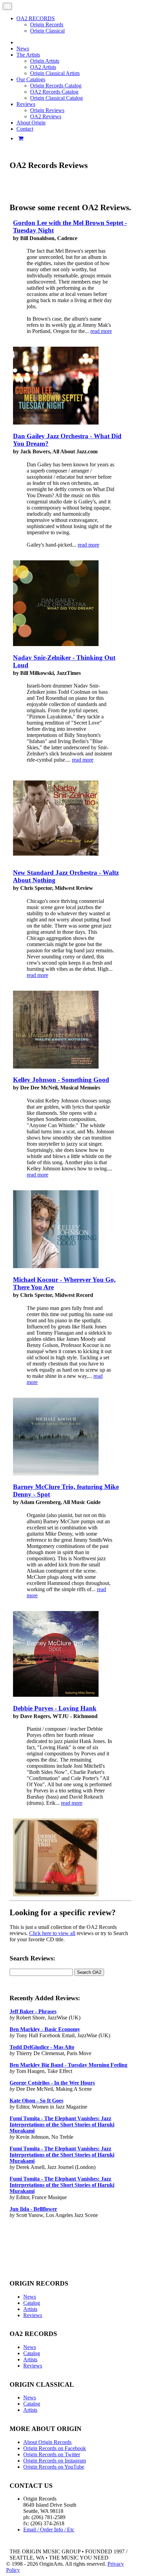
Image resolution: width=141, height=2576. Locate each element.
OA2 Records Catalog (54, 92)
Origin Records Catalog (56, 86)
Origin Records (47, 25)
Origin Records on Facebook (55, 2448)
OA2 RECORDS (36, 18)
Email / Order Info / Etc (49, 2530)
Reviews (33, 2315)
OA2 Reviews (46, 116)
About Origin (31, 123)
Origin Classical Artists (55, 73)
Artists (30, 2309)
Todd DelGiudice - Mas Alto (42, 2047)
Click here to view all (52, 1933)
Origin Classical (47, 31)
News (23, 49)
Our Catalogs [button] (31, 79)
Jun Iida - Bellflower (33, 2209)
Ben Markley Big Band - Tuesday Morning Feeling (68, 2065)
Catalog (32, 2303)
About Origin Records (47, 2442)
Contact (25, 129)
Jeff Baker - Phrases (33, 2011)
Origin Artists (45, 61)
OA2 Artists (43, 67)
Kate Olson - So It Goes (36, 2101)
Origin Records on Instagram (55, 2461)
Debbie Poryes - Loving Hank (55, 1708)
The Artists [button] (28, 55)
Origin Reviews (47, 110)
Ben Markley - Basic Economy (45, 2029)
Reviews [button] (26, 104)
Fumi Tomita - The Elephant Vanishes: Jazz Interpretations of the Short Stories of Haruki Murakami (62, 2125)
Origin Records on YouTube (54, 2467)
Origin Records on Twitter (52, 2454)
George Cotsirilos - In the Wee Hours (52, 2083)
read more (101, 331)
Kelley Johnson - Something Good (61, 1080)
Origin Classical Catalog (56, 98)
